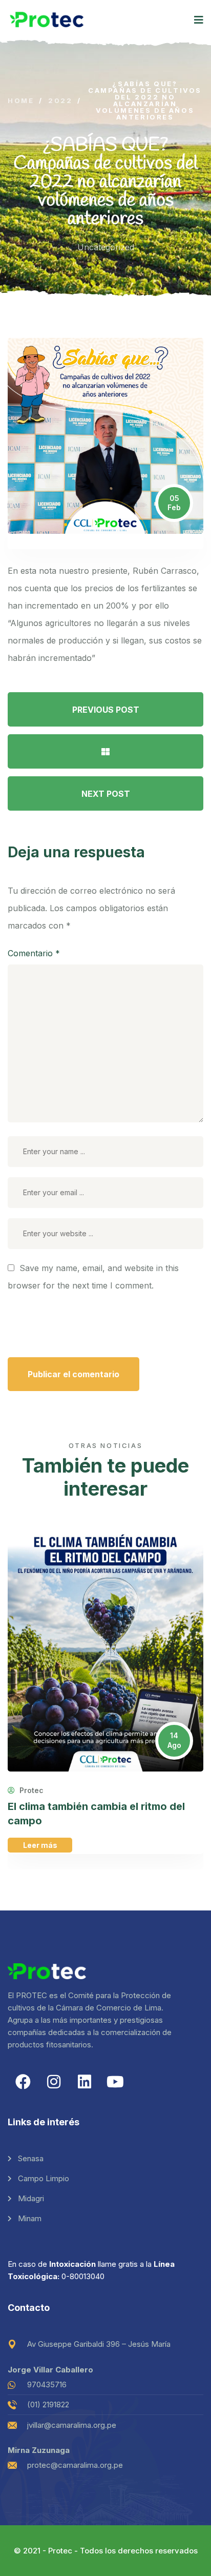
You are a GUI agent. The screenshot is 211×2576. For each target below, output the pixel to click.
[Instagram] (54, 2082)
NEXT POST (106, 794)
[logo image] (47, 20)
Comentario (34, 953)
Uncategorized (106, 247)
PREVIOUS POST (106, 710)
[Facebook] (23, 2082)
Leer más (40, 1845)
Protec (30, 1790)
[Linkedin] (85, 2082)
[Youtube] (115, 2082)
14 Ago (174, 1740)
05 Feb (174, 503)
